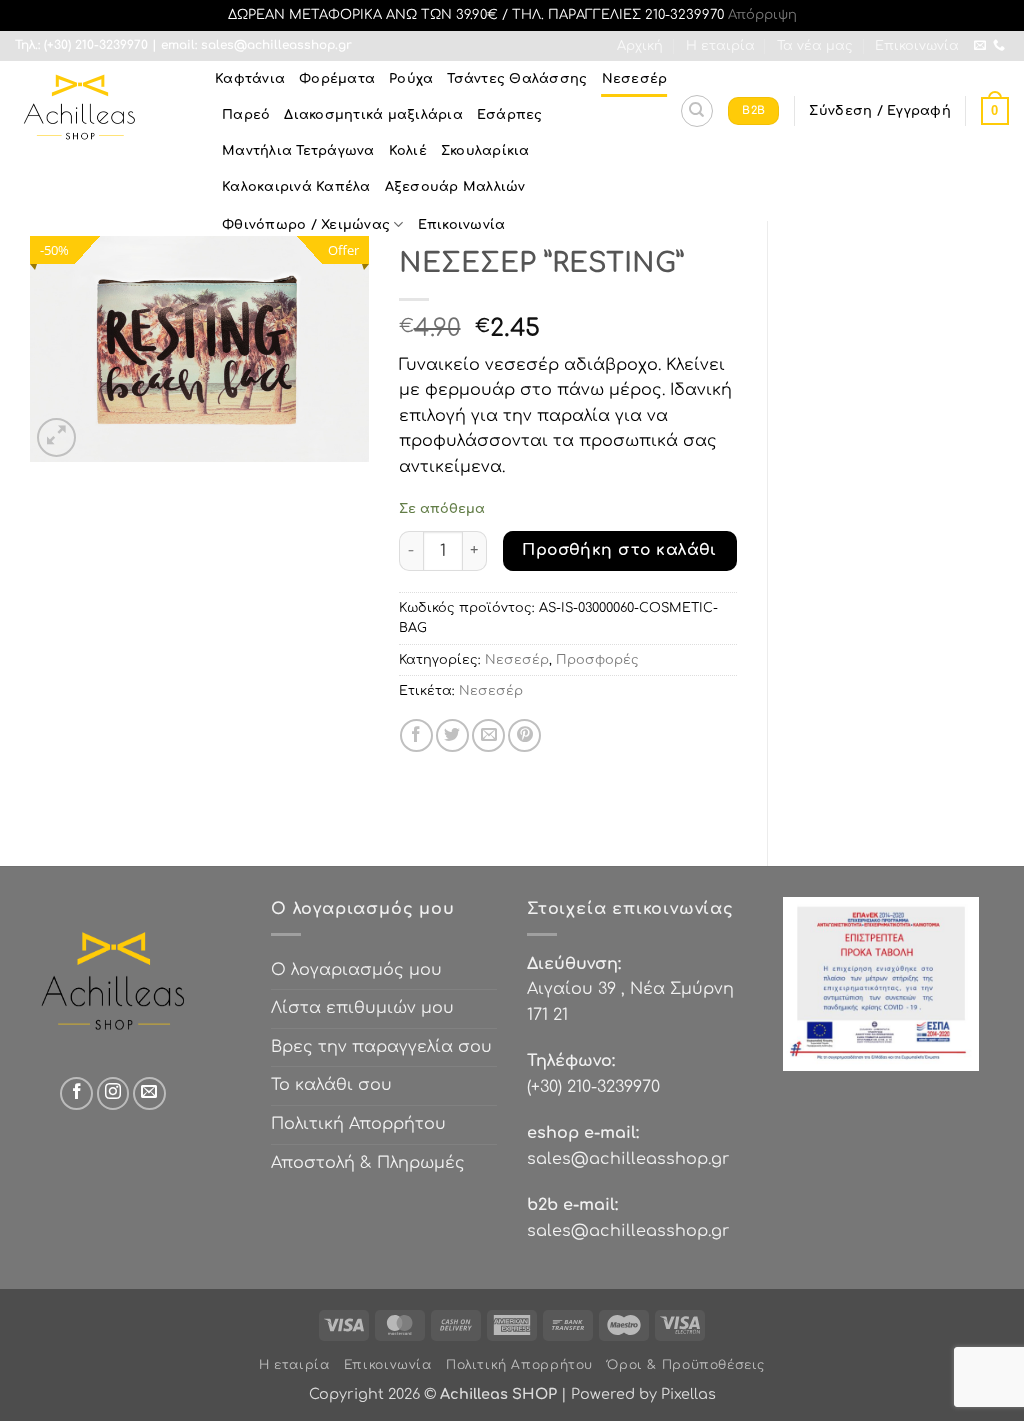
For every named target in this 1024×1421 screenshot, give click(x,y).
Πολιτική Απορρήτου (358, 1124)
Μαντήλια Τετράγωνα (298, 151)
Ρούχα (411, 79)
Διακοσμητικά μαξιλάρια (373, 115)
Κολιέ (408, 151)
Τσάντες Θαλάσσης (517, 79)
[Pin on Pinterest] (524, 735)
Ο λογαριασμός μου (356, 970)
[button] (879, 111)
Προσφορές (597, 660)
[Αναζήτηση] (697, 111)
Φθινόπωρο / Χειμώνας (306, 225)
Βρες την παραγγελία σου (381, 1047)
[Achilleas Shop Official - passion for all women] (100, 111)
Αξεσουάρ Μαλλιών (455, 187)
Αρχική (640, 46)
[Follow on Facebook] (76, 1093)
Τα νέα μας (815, 46)
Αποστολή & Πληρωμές (368, 1163)
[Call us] (999, 46)
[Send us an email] (980, 46)
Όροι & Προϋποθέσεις (686, 1365)
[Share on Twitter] (452, 735)
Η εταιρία (720, 46)
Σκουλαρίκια (485, 151)
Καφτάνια (250, 79)
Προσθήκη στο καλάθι (619, 550)
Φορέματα (337, 79)
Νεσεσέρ (635, 79)
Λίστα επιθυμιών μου (362, 1008)
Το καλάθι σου (331, 1085)
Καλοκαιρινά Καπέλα (296, 187)
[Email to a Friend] (488, 735)
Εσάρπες (510, 115)
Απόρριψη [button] (762, 15)
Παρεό (246, 115)
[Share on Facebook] (416, 735)
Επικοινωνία (917, 46)
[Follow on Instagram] (113, 1093)
